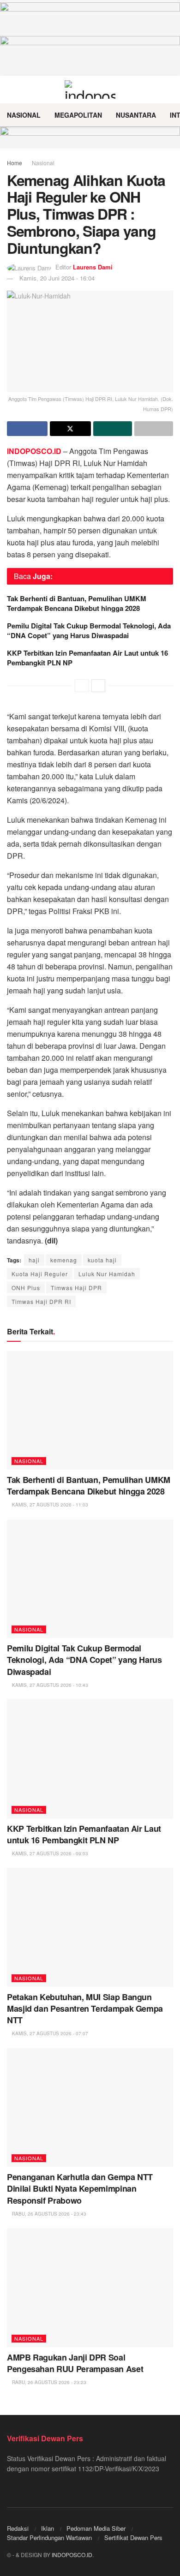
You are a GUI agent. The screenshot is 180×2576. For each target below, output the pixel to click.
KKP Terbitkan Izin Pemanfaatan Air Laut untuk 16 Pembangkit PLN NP (87, 658)
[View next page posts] (98, 686)
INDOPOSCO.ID (72, 2555)
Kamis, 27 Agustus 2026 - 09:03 (49, 1853)
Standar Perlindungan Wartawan (49, 2537)
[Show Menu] (11, 90)
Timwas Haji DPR (76, 1288)
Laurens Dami (93, 267)
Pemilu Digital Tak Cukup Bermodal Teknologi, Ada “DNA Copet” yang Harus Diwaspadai (89, 631)
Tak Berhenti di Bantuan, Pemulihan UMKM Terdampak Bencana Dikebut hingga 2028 (77, 603)
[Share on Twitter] (70, 429)
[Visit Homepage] (90, 90)
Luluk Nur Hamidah (107, 1274)
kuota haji (102, 1260)
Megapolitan (78, 115)
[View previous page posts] (82, 686)
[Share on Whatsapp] (113, 429)
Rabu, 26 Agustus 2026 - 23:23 (48, 2382)
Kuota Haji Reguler (40, 1274)
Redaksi (18, 2528)
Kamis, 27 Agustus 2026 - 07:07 (49, 2033)
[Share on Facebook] (27, 429)
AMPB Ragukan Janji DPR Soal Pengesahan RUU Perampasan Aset (75, 2363)
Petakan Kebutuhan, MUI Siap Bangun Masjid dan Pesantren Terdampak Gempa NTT (85, 2008)
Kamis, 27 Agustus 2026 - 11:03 (49, 1505)
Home (15, 163)
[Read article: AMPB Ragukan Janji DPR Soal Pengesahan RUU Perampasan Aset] (90, 2287)
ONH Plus (26, 1288)
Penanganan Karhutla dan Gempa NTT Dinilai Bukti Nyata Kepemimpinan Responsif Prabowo (80, 2188)
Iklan (48, 2528)
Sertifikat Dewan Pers (133, 2537)
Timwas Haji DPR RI (41, 1301)
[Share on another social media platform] (154, 429)
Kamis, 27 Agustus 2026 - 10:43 (49, 1685)
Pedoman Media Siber (96, 2528)
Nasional (24, 115)
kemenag (64, 1260)
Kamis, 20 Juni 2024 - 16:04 (57, 278)
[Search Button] (169, 90)
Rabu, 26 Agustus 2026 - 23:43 (48, 2214)
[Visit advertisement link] (90, 137)
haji (34, 1260)
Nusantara (136, 115)
